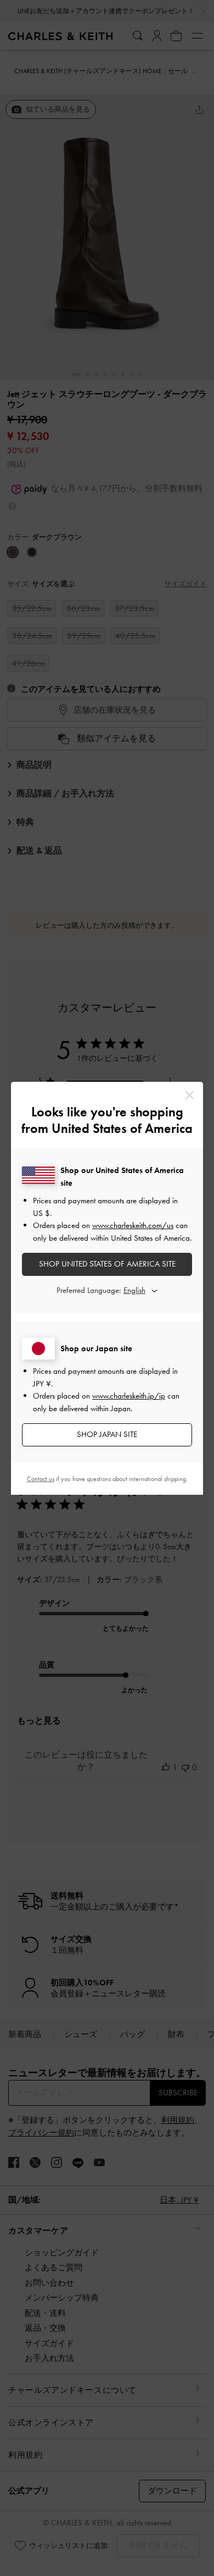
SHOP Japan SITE (107, 1434)
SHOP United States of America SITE (107, 1264)
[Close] (190, 1095)
